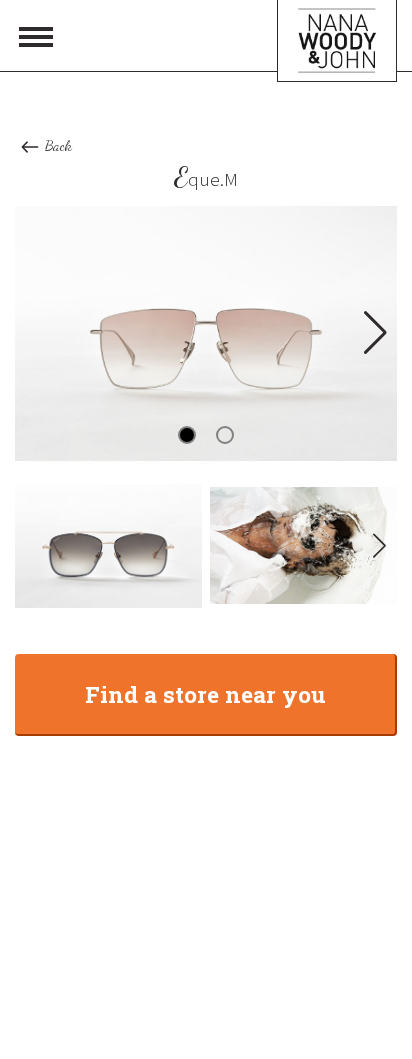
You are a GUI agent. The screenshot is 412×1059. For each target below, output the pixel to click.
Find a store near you (205, 694)
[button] (373, 333)
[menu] (36, 36)
